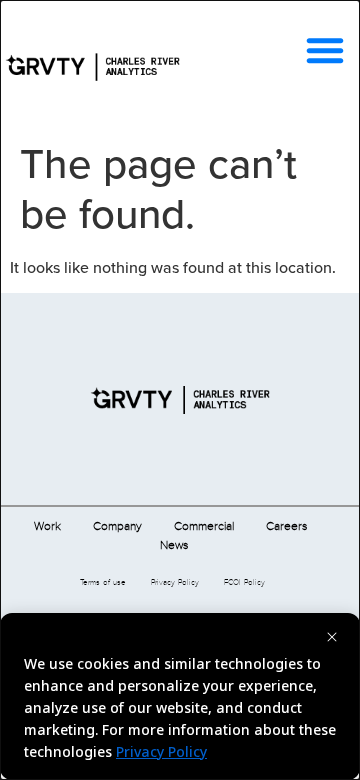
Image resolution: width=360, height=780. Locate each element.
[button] (325, 50)
